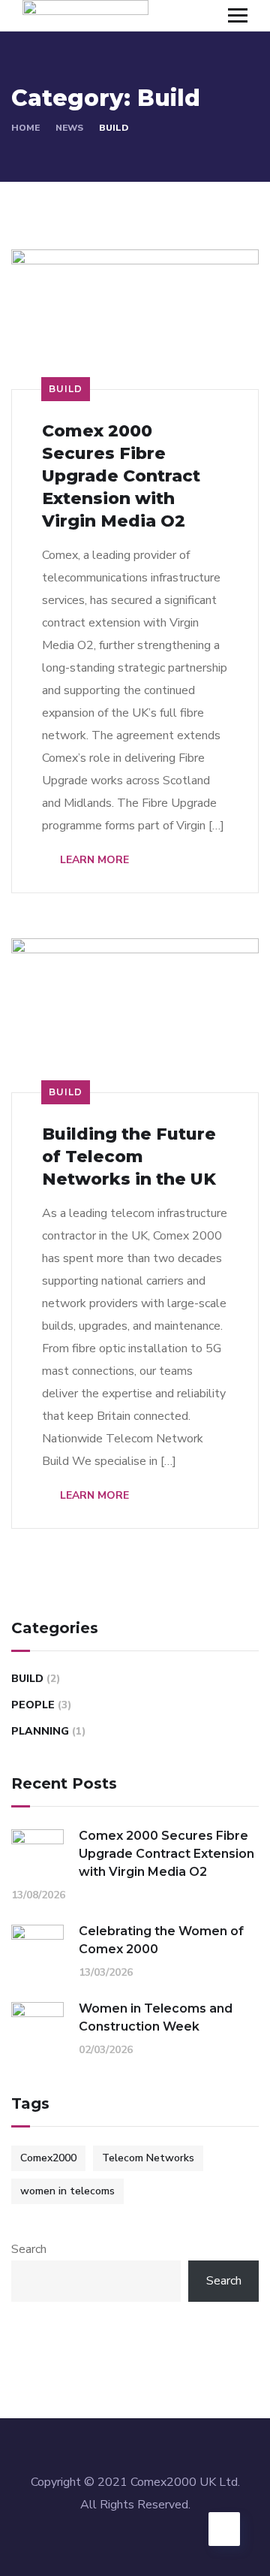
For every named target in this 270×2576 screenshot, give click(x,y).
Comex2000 (48, 2158)
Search (29, 2249)
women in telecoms (67, 2191)
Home (25, 128)
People (33, 1705)
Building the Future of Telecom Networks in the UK (129, 1157)
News (69, 128)
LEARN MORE (93, 860)
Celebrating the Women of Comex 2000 (161, 1940)
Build (66, 389)
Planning (40, 1731)
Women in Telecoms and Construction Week (156, 2017)
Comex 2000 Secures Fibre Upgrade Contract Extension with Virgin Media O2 (121, 476)
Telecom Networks (148, 2158)
